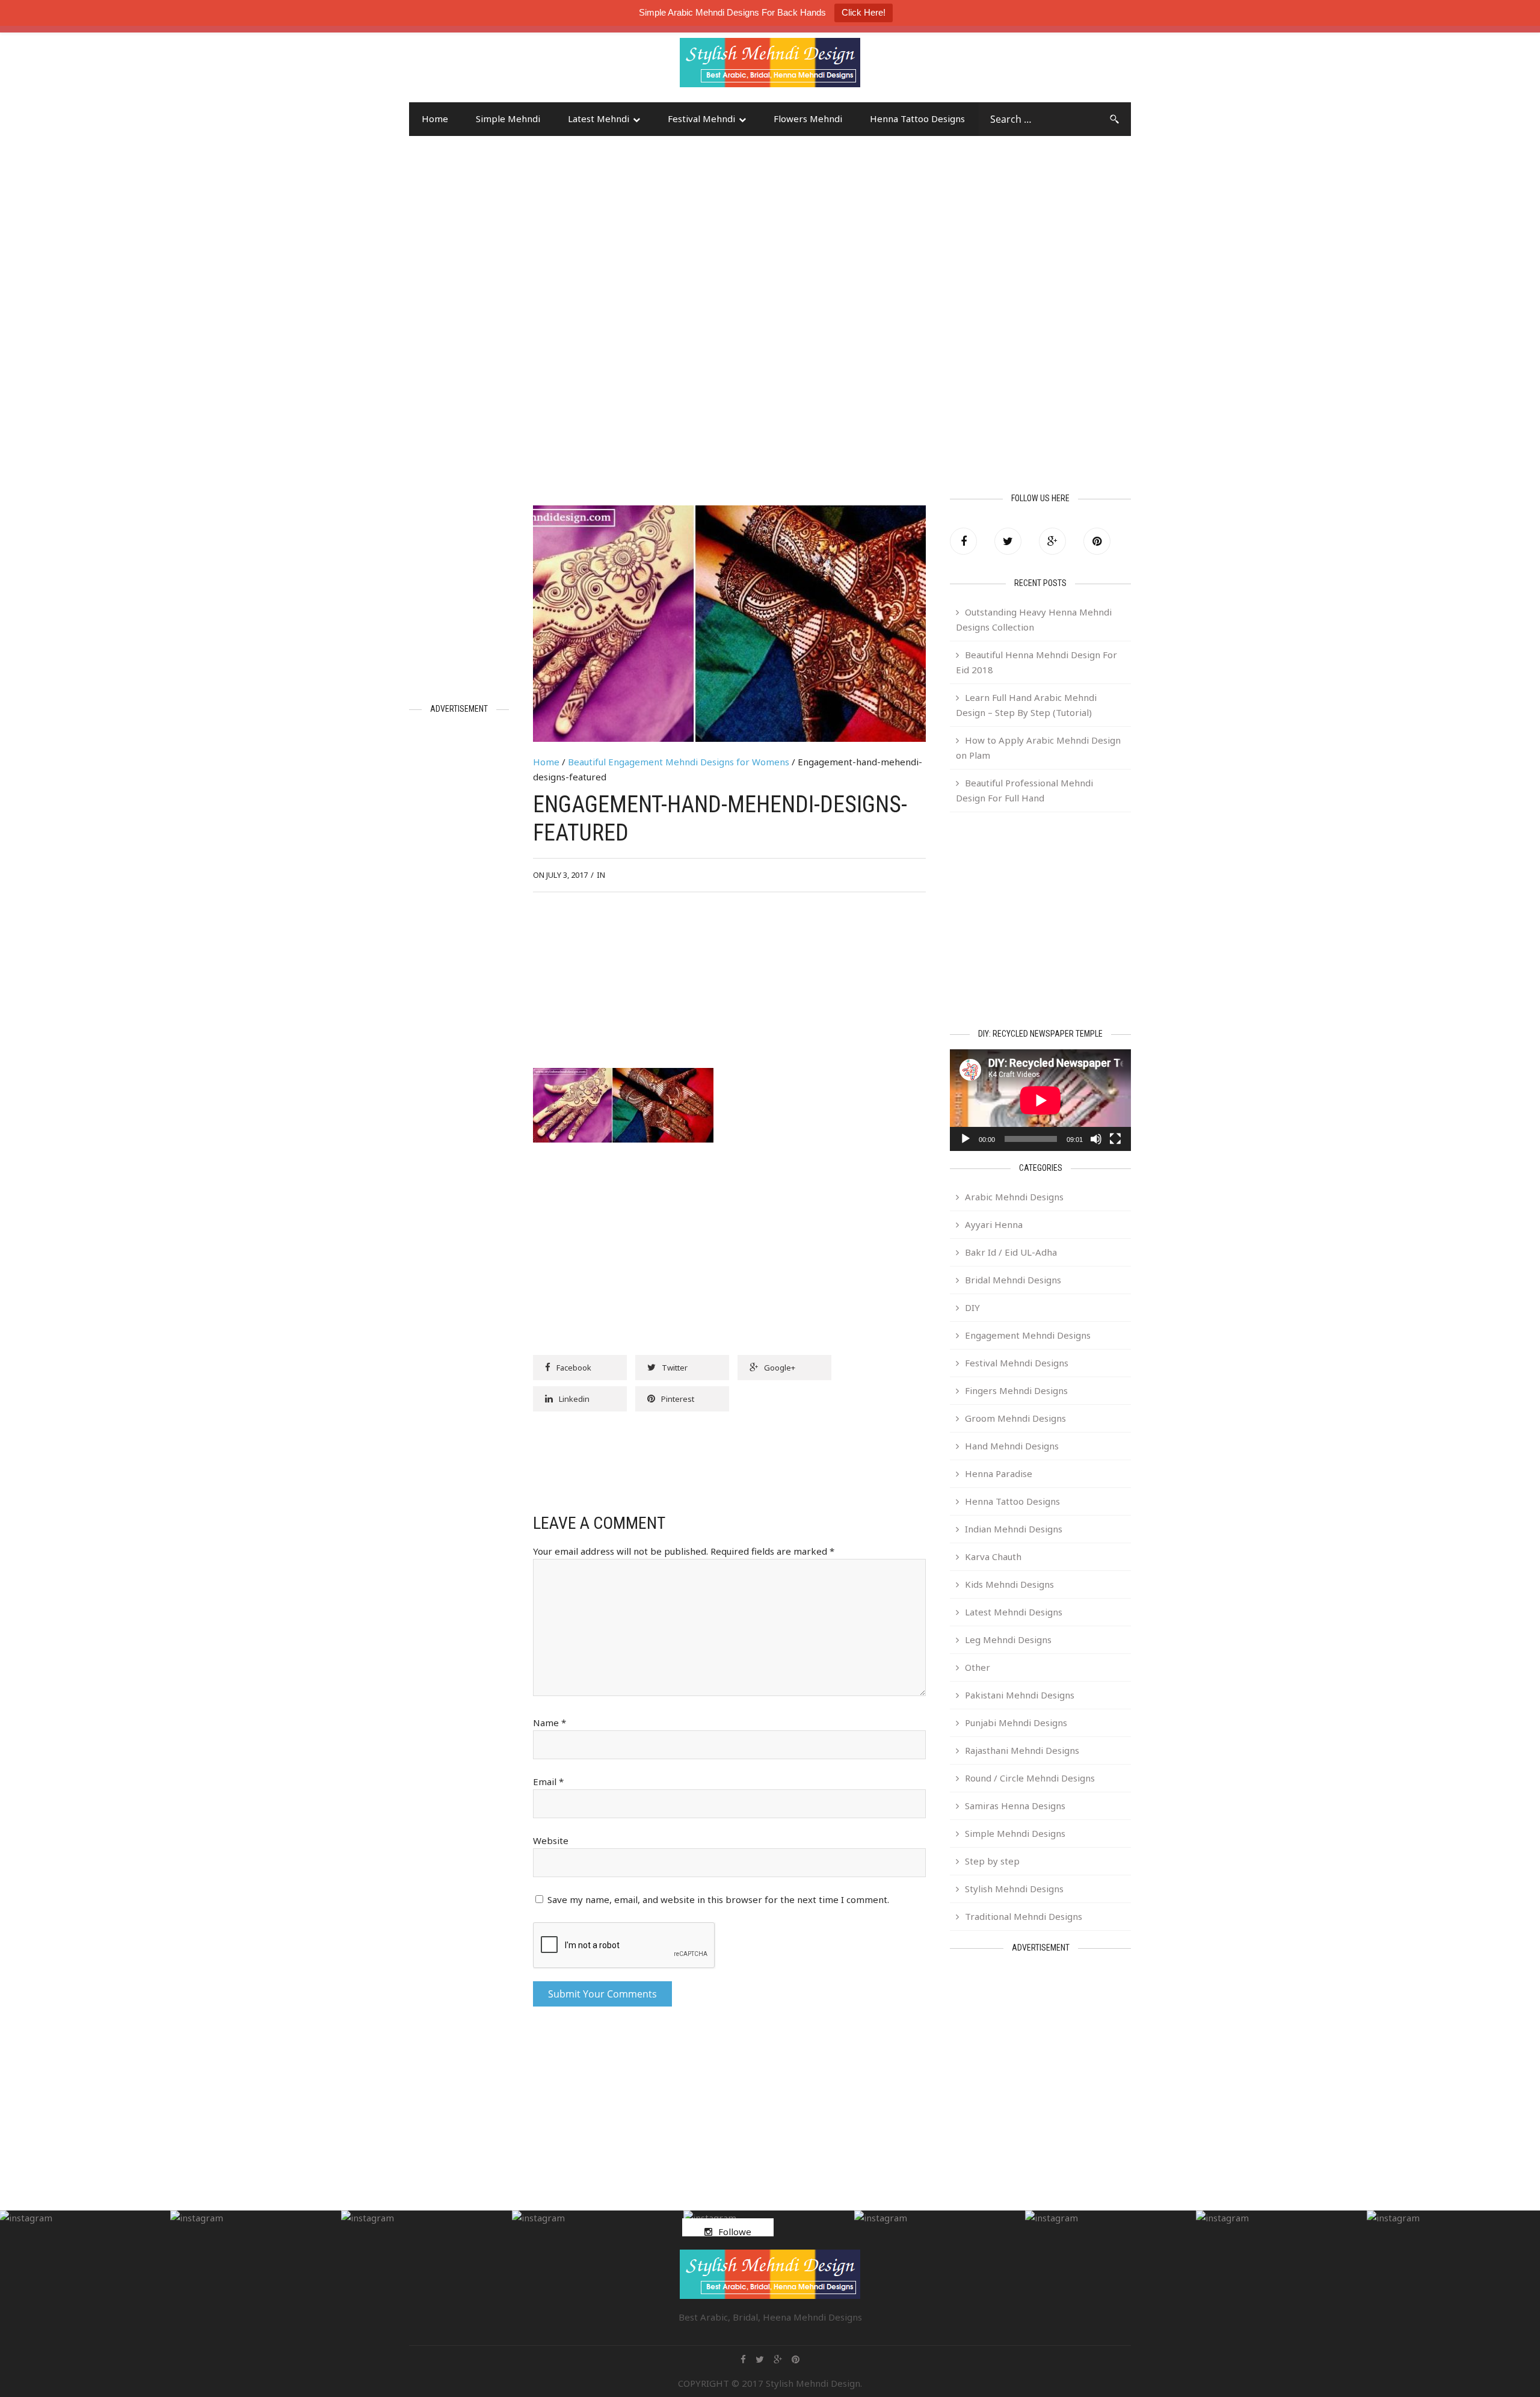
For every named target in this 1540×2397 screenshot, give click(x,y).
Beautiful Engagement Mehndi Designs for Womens (679, 762)
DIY (972, 1307)
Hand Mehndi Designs (1012, 1446)
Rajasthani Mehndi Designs (1022, 1750)
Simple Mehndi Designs (1015, 1833)
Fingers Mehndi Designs (1016, 1390)
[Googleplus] (1052, 541)
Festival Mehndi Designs (1017, 1363)
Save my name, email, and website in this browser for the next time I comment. (718, 1899)
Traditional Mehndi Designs (1024, 1916)
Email (548, 1782)
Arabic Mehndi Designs (1014, 1197)
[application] (1040, 1100)
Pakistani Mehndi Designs (1020, 1695)
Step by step (992, 1861)
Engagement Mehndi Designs (1028, 1335)
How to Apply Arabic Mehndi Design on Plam (1038, 748)
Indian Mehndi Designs (1014, 1529)
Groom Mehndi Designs (1015, 1418)
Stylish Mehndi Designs (1014, 1889)
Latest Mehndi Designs (1014, 1612)
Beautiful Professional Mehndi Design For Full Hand (1024, 790)
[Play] (966, 1139)
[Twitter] (1008, 541)
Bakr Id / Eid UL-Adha (1011, 1252)
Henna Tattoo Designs (917, 119)
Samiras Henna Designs (1015, 1806)
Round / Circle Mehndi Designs (1030, 1778)
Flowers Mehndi (808, 119)
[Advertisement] (505, 68)
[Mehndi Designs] (770, 52)
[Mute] (1096, 1139)
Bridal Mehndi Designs (1013, 1280)
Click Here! (864, 12)
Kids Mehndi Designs (1009, 1584)
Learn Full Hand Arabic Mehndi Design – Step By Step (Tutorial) (1026, 705)
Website (551, 1840)
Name (550, 1723)
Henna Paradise (999, 1473)
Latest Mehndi (599, 119)
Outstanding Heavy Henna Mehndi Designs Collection (1034, 619)
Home (435, 119)
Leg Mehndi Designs (1008, 1640)
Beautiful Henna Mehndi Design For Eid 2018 (1036, 662)
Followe (735, 2232)
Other (978, 1667)
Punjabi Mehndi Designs (1016, 1723)
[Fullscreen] (1115, 1139)
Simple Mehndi (508, 119)
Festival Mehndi (701, 119)
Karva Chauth (993, 1556)
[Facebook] (963, 541)
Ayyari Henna (994, 1224)
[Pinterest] (1097, 541)
